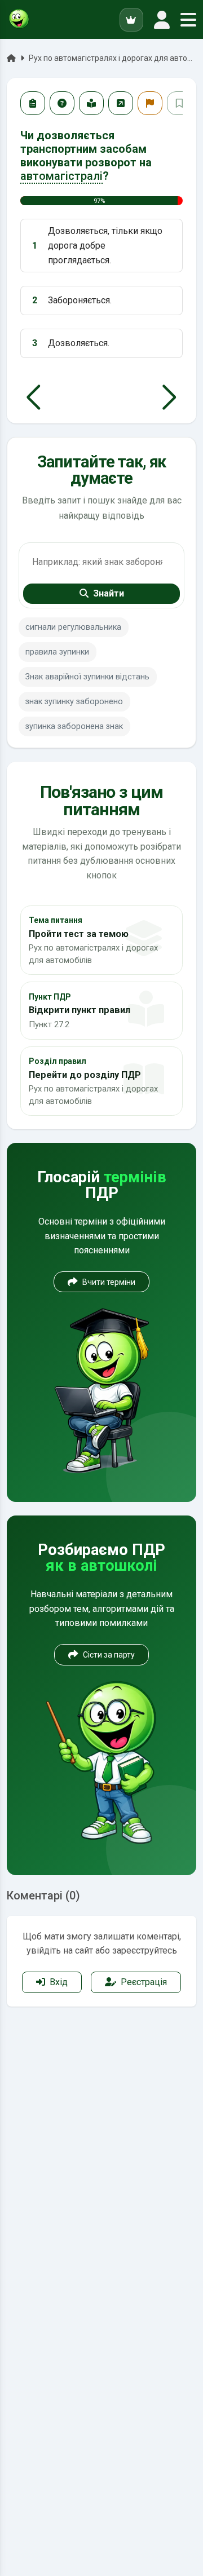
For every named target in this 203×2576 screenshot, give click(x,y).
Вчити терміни (109, 1282)
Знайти (109, 593)
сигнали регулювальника (73, 627)
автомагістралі (61, 176)
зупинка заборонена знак (74, 726)
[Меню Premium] (131, 20)
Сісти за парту (109, 1655)
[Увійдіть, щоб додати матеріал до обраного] (179, 103)
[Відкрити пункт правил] (91, 103)
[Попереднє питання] (34, 397)
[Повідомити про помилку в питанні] (150, 103)
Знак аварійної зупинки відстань (87, 677)
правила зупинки (57, 652)
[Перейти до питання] (121, 103)
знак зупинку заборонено (74, 702)
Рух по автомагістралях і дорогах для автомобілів (112, 58)
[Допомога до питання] (62, 103)
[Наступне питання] (169, 397)
